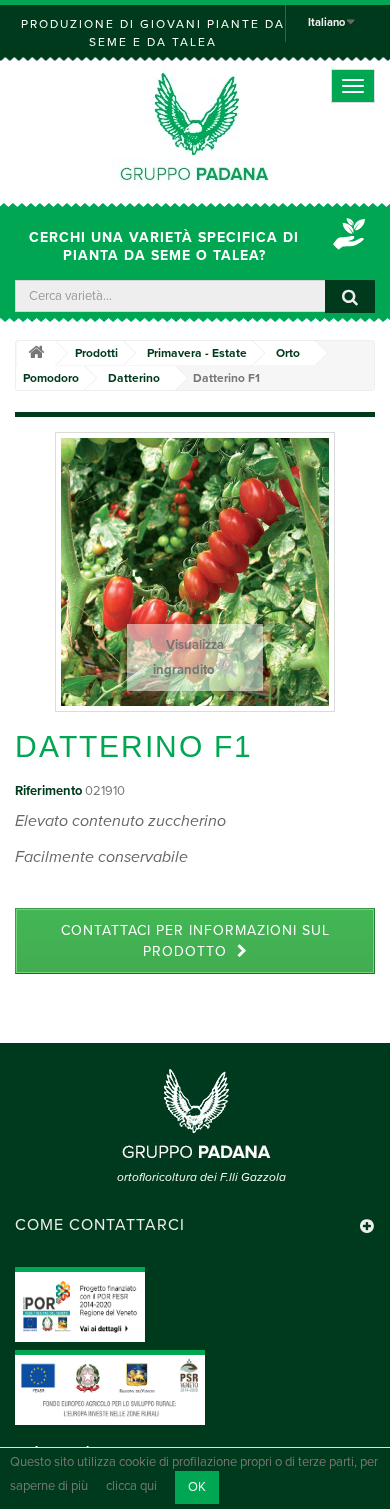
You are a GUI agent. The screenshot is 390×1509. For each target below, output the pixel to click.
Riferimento (48, 791)
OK (197, 1487)
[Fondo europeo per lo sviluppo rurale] (110, 1387)
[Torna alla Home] (36, 353)
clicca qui (131, 1487)
